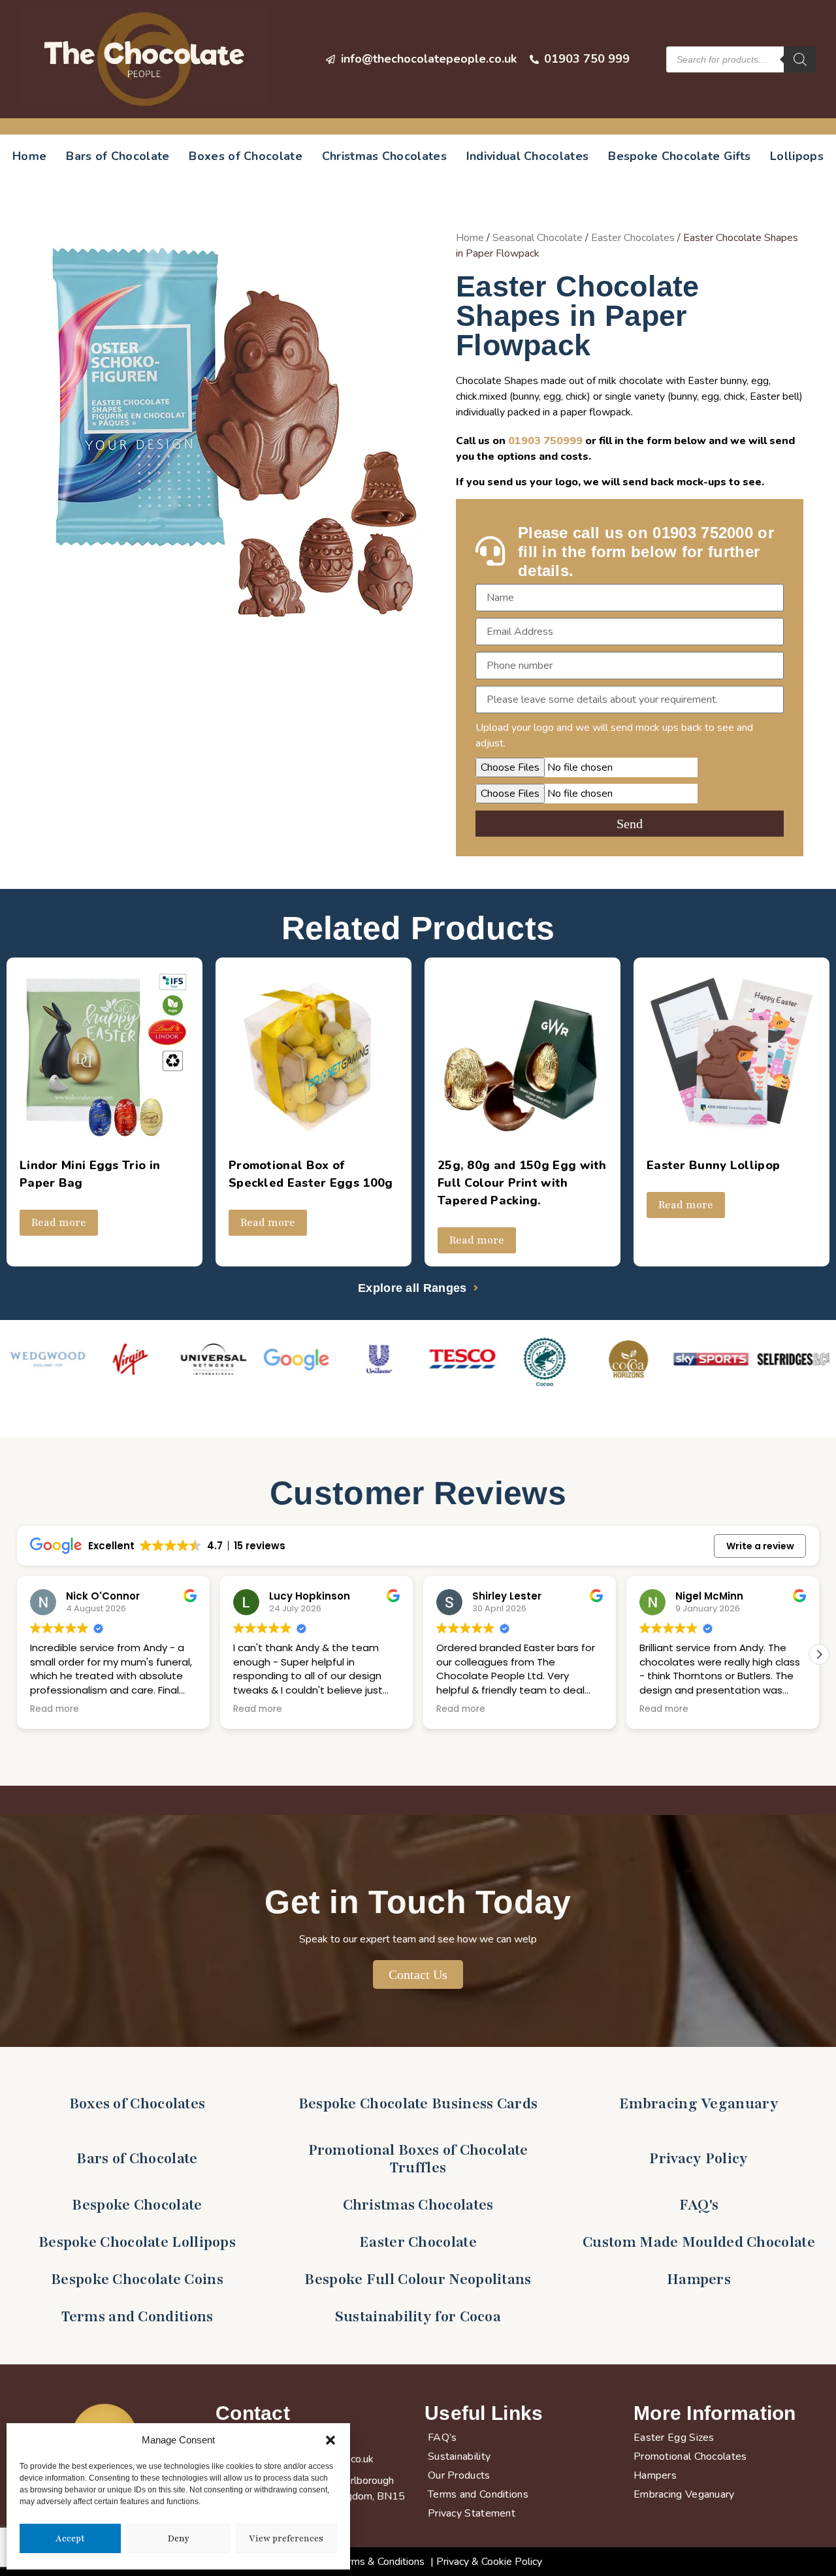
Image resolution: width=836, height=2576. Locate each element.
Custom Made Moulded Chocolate (699, 2242)
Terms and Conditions (137, 2317)
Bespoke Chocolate (137, 2205)
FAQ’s (442, 2438)
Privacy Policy (699, 2159)
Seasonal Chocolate (538, 238)
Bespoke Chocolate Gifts (679, 156)
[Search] (800, 59)
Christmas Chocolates (384, 156)
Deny (178, 2539)
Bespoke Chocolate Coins (137, 2279)
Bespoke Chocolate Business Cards (418, 2104)
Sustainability (459, 2456)
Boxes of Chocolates (137, 2104)
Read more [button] (49, 1709)
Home (29, 156)
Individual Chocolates (527, 156)
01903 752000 (703, 533)
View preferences (286, 2539)
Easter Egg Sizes (674, 2438)
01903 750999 (545, 441)
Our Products (459, 2475)
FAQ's (699, 2205)
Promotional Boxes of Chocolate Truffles (418, 2159)
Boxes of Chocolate (245, 156)
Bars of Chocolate (118, 156)
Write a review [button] (760, 1546)
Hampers (699, 2279)
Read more (59, 1223)
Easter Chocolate (418, 2242)
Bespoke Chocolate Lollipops (137, 2242)
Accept (70, 2539)
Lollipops (797, 156)
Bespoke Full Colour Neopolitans (418, 2279)
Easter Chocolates (633, 238)
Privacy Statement (472, 2513)
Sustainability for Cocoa (418, 2317)
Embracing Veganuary (699, 2104)
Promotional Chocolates (690, 2456)
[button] (330, 2440)
